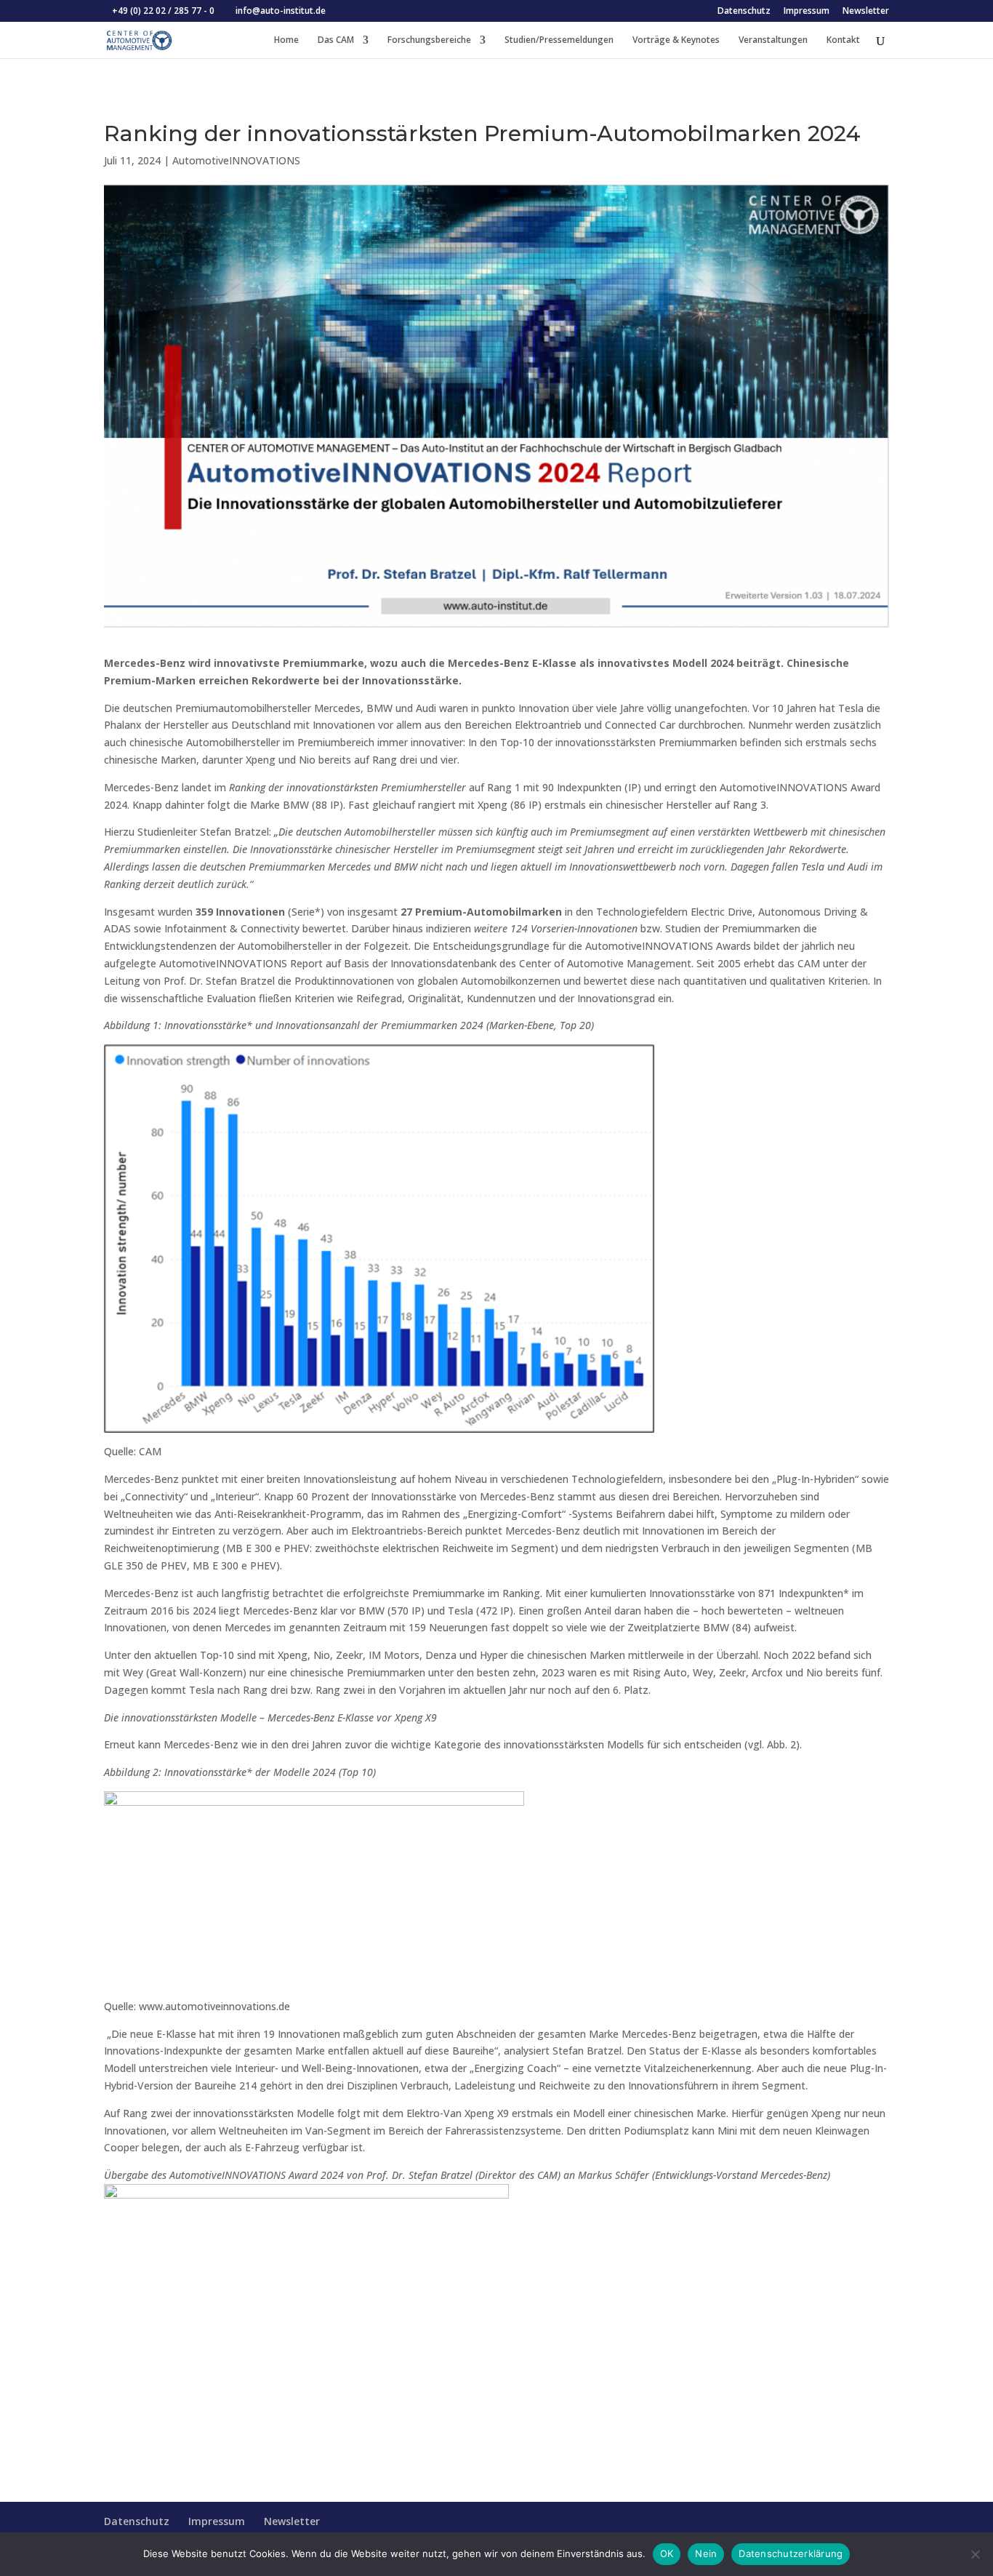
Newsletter (866, 12)
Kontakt (843, 40)
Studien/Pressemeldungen (559, 40)
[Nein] (975, 2554)
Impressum (807, 12)
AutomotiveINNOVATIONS (236, 160)
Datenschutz (744, 12)
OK (667, 2553)
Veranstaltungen (773, 40)
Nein (706, 2553)
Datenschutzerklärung (791, 2553)
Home (286, 40)
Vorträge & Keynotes (676, 40)
